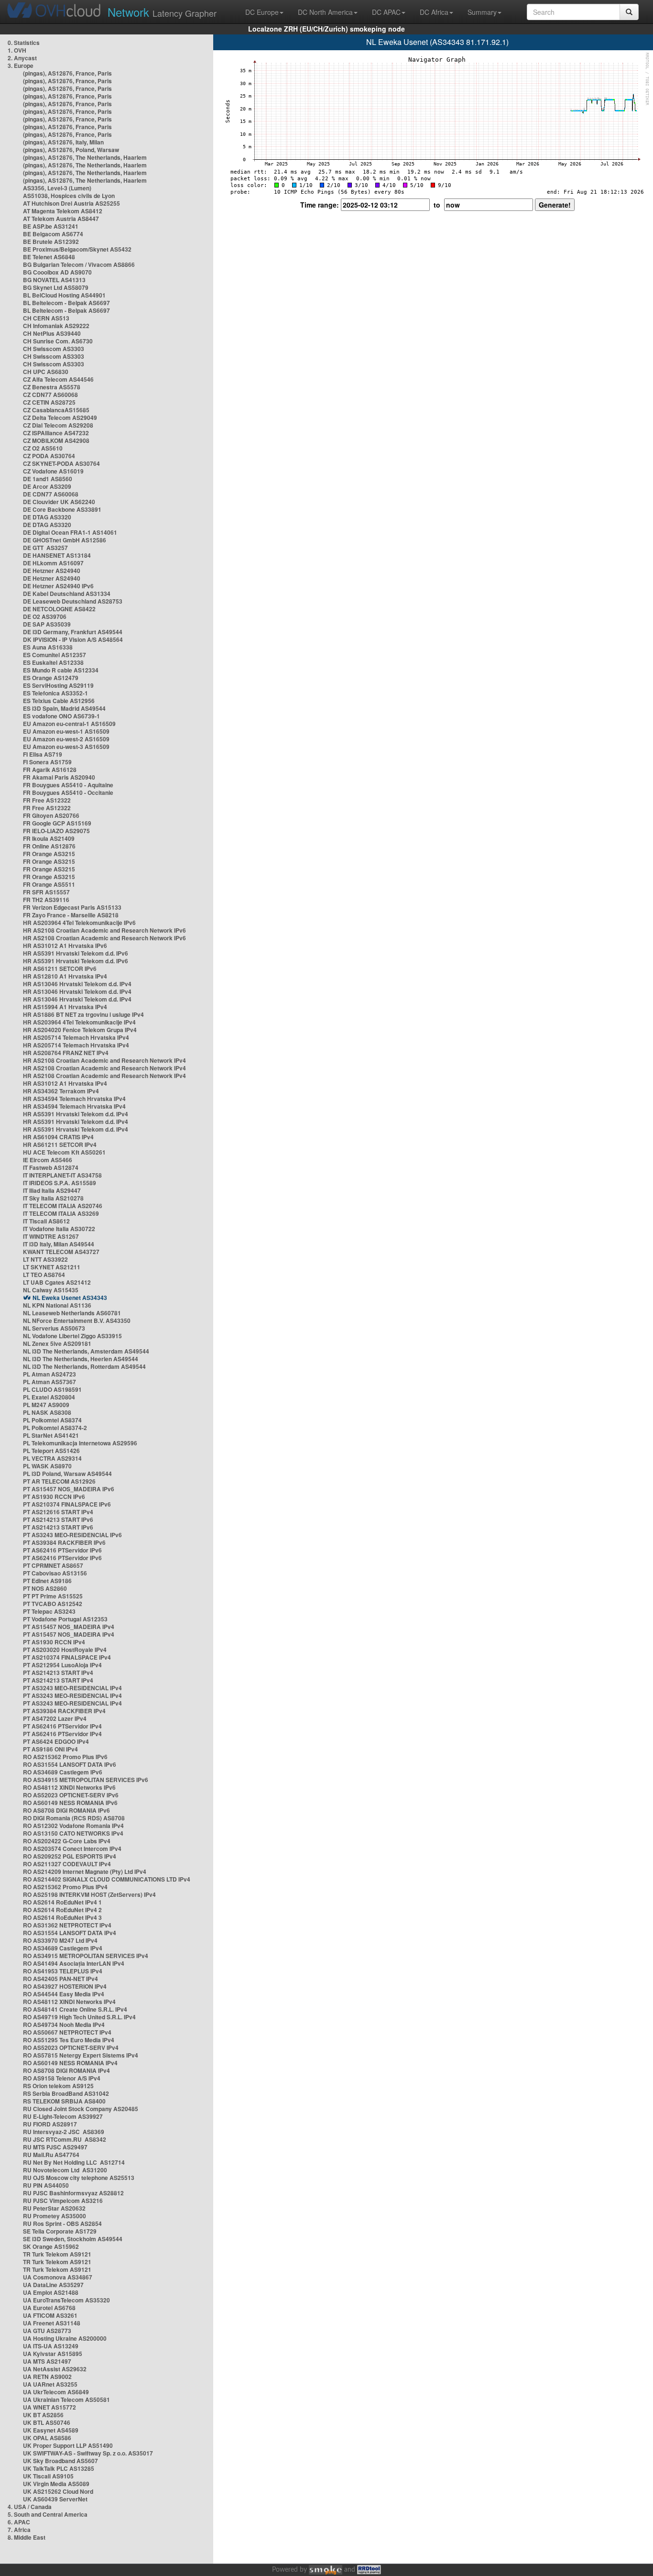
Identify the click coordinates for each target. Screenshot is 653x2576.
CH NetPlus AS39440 (52, 333)
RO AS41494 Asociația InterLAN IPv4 (74, 1963)
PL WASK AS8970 (47, 1466)
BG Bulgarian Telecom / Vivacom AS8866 (79, 264)
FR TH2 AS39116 (46, 900)
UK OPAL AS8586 (47, 2438)
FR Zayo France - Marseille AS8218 (71, 915)
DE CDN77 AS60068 (51, 494)
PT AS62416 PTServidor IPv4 (62, 1726)
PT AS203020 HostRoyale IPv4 (65, 1650)
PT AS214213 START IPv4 (58, 1673)
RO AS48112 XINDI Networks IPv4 (69, 2002)
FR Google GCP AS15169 (57, 823)
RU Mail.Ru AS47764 (51, 2155)
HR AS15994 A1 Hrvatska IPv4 (65, 1007)
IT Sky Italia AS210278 (53, 1198)
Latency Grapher (162, 12)
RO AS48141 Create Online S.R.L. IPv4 (75, 2009)
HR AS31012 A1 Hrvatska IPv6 (65, 946)
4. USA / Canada (30, 2507)
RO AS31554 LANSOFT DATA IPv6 (70, 1764)
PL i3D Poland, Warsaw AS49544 (67, 1474)
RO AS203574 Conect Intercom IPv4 (72, 1849)
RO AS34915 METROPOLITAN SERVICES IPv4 (86, 1956)
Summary (482, 12)
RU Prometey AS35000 (54, 2216)
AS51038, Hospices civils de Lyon (69, 196)
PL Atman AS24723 (49, 1374)
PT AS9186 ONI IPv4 (50, 1749)
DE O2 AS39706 (45, 616)
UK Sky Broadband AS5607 (60, 2461)
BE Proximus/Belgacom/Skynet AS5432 (77, 249)
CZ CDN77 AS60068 (50, 395)
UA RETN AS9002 (47, 2377)
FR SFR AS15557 (46, 892)
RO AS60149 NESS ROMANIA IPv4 (70, 2063)
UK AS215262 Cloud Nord (58, 2491)
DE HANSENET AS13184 (57, 555)
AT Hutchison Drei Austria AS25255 (71, 203)
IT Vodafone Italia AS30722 (59, 1229)
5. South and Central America (48, 2514)
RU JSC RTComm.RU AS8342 (65, 2139)
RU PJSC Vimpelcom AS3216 (63, 2201)
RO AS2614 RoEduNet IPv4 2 (62, 1910)
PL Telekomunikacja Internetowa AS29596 (80, 1443)
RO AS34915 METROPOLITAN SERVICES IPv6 (86, 1780)
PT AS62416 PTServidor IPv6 (62, 1550)
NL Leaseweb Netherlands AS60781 (72, 1313)
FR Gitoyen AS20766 (51, 815)
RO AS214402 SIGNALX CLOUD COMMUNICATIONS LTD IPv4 (107, 1879)
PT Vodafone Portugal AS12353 (65, 1619)
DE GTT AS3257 (45, 548)
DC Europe (262, 12)
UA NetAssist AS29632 (55, 2369)
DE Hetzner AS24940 (52, 571)
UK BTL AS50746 (47, 2422)
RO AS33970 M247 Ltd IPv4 (60, 1940)
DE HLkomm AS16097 (53, 563)
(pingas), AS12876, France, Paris (67, 73)
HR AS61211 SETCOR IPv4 (60, 1145)
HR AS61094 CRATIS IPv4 (58, 1137)
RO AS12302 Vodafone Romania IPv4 (73, 1826)
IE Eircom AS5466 (48, 1160)
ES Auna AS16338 (48, 647)
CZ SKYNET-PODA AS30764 (61, 463)
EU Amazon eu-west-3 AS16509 (66, 747)
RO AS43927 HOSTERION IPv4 (65, 1986)
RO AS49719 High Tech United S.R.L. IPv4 (79, 2017)
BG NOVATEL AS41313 (54, 280)
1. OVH (17, 50)
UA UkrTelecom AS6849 (56, 2392)
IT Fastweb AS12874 (51, 1167)
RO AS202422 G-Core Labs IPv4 (67, 1841)
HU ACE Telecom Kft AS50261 (64, 1152)
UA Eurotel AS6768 (49, 2308)
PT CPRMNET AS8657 (53, 1565)
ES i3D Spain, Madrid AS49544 (64, 708)
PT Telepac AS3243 (49, 1611)
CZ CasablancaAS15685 (56, 410)
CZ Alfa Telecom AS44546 (58, 379)
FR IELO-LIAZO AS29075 (56, 831)
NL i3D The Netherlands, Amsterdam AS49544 (86, 1351)
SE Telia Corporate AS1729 (60, 2231)
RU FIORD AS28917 (50, 2124)
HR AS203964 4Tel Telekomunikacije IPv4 (79, 1022)
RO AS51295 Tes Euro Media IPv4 (69, 2040)
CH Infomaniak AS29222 (56, 326)
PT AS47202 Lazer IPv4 (55, 1718)
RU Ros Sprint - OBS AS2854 (62, 2224)
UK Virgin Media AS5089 (56, 2484)
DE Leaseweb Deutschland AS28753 (73, 601)
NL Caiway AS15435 (51, 1290)
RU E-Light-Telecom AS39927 (63, 2116)
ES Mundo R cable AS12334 (61, 670)
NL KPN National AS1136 (57, 1305)
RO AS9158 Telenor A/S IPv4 (62, 2078)
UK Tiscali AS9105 (48, 2476)
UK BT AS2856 (43, 2415)
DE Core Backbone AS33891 (62, 509)
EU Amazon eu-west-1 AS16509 (66, 731)
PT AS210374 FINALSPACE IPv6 (67, 1504)
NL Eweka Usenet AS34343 (70, 1298)
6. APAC (19, 2522)
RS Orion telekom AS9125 (58, 2086)
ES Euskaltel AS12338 (53, 662)
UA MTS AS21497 (47, 2361)
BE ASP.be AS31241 (51, 226)
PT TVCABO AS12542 (53, 1604)
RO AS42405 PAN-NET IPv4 (60, 1979)
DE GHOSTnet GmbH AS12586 (65, 540)
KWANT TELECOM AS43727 (61, 1252)
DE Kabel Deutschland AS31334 (67, 594)
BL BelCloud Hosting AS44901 (64, 295)
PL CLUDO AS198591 (52, 1389)
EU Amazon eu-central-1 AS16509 (69, 724)
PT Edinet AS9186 (47, 1581)
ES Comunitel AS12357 (54, 655)
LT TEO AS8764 (44, 1275)
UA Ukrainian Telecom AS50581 (66, 2400)
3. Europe (21, 66)
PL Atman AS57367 (49, 1382)
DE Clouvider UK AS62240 (59, 502)
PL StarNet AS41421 (51, 1435)
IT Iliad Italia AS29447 (52, 1190)
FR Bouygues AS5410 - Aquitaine (68, 785)
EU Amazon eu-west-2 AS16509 (66, 739)
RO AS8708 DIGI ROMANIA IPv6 (66, 1810)
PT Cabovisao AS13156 (55, 1573)
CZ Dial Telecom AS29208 (58, 425)
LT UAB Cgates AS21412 (57, 1282)
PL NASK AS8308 (47, 1412)
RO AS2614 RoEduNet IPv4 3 (62, 1917)
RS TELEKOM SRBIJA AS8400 (64, 2101)
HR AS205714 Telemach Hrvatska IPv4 (76, 1037)
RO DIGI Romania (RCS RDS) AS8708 (74, 1818)
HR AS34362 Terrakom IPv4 (61, 1091)
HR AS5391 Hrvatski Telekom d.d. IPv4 (76, 1114)
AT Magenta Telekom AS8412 (63, 211)
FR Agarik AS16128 (50, 770)
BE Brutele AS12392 (51, 242)
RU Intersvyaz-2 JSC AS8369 (64, 2132)
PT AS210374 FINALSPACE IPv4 (67, 1657)
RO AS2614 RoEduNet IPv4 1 (62, 1902)
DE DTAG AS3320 (47, 517)
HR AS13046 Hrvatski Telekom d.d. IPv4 (77, 984)
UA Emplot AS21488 (51, 2292)
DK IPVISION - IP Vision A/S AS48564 (73, 639)
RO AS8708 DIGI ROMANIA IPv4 (66, 2070)
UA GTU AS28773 (47, 2331)
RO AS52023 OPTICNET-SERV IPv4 (71, 2048)
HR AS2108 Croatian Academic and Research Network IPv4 (104, 1060)
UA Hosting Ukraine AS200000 (65, 2338)
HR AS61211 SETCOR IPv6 (60, 969)
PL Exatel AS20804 (49, 1397)
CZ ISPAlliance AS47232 (56, 433)
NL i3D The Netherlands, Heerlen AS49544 (81, 1359)
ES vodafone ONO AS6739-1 (61, 716)
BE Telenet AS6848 (49, 257)
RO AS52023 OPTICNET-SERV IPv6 (71, 1795)
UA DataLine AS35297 (53, 2285)
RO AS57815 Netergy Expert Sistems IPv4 (81, 2055)
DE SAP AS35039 (47, 624)
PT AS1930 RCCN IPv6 (54, 1497)
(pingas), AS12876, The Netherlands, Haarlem (85, 157)
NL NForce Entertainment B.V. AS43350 (77, 1321)
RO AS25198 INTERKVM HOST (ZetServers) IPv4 (89, 1894)
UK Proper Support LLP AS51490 (68, 2445)
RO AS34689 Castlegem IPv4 (63, 1948)
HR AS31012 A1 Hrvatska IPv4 (65, 1083)
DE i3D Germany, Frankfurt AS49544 (73, 632)
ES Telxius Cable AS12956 (59, 701)
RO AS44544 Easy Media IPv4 (64, 1994)
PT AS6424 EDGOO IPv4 (56, 1741)
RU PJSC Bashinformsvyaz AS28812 (73, 2193)
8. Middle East (27, 2537)
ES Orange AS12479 (51, 678)
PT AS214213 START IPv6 (58, 1519)
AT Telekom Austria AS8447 (61, 219)
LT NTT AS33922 (45, 1259)
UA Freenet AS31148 (52, 2323)
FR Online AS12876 (49, 846)
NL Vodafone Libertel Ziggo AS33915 (72, 1336)
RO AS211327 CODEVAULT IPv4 (67, 1864)
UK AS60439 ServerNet (55, 2499)
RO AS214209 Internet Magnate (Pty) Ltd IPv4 (85, 1871)
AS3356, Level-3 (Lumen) (57, 188)
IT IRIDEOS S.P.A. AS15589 (60, 1183)
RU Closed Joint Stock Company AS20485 (81, 2109)
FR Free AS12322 (47, 800)
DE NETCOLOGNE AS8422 (59, 609)
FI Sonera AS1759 (47, 762)
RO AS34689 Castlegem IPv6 (63, 1772)
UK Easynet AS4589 (51, 2430)
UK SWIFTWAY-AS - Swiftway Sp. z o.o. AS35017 (88, 2453)
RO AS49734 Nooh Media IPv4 (64, 2025)
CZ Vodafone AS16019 (53, 471)
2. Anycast (22, 58)
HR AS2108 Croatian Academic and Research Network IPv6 (104, 930)
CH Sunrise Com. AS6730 (58, 341)
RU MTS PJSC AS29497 (55, 2147)
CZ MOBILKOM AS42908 (56, 440)
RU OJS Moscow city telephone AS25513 (79, 2178)
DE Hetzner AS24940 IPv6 (58, 586)
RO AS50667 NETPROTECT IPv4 (67, 2032)
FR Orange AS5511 (49, 884)
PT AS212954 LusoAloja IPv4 (62, 1665)
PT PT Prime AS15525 (53, 1596)
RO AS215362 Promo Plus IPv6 (65, 1757)
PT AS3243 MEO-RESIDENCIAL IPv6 (72, 1535)
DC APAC (386, 12)
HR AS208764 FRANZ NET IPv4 (66, 1053)
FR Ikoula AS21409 (49, 838)
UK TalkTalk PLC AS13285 (59, 2468)
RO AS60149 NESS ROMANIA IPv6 (70, 1803)
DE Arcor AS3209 (47, 486)
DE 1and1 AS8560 (48, 479)
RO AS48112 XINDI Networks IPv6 (69, 1787)
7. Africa (19, 2530)
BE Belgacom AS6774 (53, 234)
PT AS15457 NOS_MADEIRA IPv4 (69, 1627)
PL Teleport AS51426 (51, 1451)
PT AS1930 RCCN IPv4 (54, 1642)
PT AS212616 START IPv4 (58, 1512)
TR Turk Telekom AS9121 (57, 2254)
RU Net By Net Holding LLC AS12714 (74, 2162)
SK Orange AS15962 (51, 2246)
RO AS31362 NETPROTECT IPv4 (67, 1925)
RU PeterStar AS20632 (54, 2208)
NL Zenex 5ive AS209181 (57, 1343)
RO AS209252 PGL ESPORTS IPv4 (70, 1856)
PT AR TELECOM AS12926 (59, 1481)
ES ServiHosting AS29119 (58, 685)
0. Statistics (24, 43)
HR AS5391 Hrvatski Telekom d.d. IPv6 (76, 953)
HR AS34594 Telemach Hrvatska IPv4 (74, 1099)
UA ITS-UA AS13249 (51, 2346)
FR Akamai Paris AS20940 (59, 777)
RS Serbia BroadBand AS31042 (66, 2093)
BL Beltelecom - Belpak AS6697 (66, 303)
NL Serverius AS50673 (54, 1328)
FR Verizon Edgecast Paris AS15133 (72, 907)
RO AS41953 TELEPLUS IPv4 (63, 1971)
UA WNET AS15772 (49, 2407)
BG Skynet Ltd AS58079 (56, 287)
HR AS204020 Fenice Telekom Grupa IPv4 (80, 1030)
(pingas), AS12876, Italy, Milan (63, 142)
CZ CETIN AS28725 (49, 402)
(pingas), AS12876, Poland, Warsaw (71, 150)
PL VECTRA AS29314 (52, 1458)
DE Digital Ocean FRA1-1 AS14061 (70, 532)
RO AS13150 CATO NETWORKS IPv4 (73, 1833)
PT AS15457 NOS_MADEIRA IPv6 (69, 1489)
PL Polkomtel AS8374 (52, 1420)
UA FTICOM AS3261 (50, 2315)
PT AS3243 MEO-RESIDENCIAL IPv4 (72, 1688)
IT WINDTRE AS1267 (51, 1236)
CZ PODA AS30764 (49, 456)
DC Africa (434, 12)
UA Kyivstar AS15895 (53, 2354)
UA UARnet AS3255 (50, 2384)
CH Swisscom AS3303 (54, 349)
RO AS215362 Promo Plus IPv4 (65, 1887)
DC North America (325, 12)
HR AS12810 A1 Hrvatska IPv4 (65, 976)
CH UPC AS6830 (46, 372)
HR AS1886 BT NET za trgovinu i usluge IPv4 (83, 1014)
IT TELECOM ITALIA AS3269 (61, 1213)
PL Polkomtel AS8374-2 (55, 1428)
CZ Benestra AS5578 (52, 387)
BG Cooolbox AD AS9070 (57, 272)
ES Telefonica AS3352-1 (55, 693)
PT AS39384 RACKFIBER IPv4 (64, 1711)
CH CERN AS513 (46, 318)
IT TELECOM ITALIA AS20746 (63, 1206)
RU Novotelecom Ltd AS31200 (65, 2170)
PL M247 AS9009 (46, 1405)
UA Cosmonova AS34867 (58, 2277)
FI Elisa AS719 (43, 754)
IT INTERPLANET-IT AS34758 (62, 1175)
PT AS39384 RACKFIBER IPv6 (64, 1542)
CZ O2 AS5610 (43, 448)
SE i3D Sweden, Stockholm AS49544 (73, 2239)
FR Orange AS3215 (49, 854)
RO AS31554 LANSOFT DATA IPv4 (70, 1933)
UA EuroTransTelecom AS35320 (66, 2300)
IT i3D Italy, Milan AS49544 (59, 1244)
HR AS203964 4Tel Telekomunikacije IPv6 (79, 923)
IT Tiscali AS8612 (46, 1221)
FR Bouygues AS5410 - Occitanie (68, 793)
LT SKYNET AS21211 (52, 1267)
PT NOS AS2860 (45, 1588)
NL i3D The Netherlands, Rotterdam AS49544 (84, 1366)
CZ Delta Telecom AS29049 (60, 418)
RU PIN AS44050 (46, 2185)
